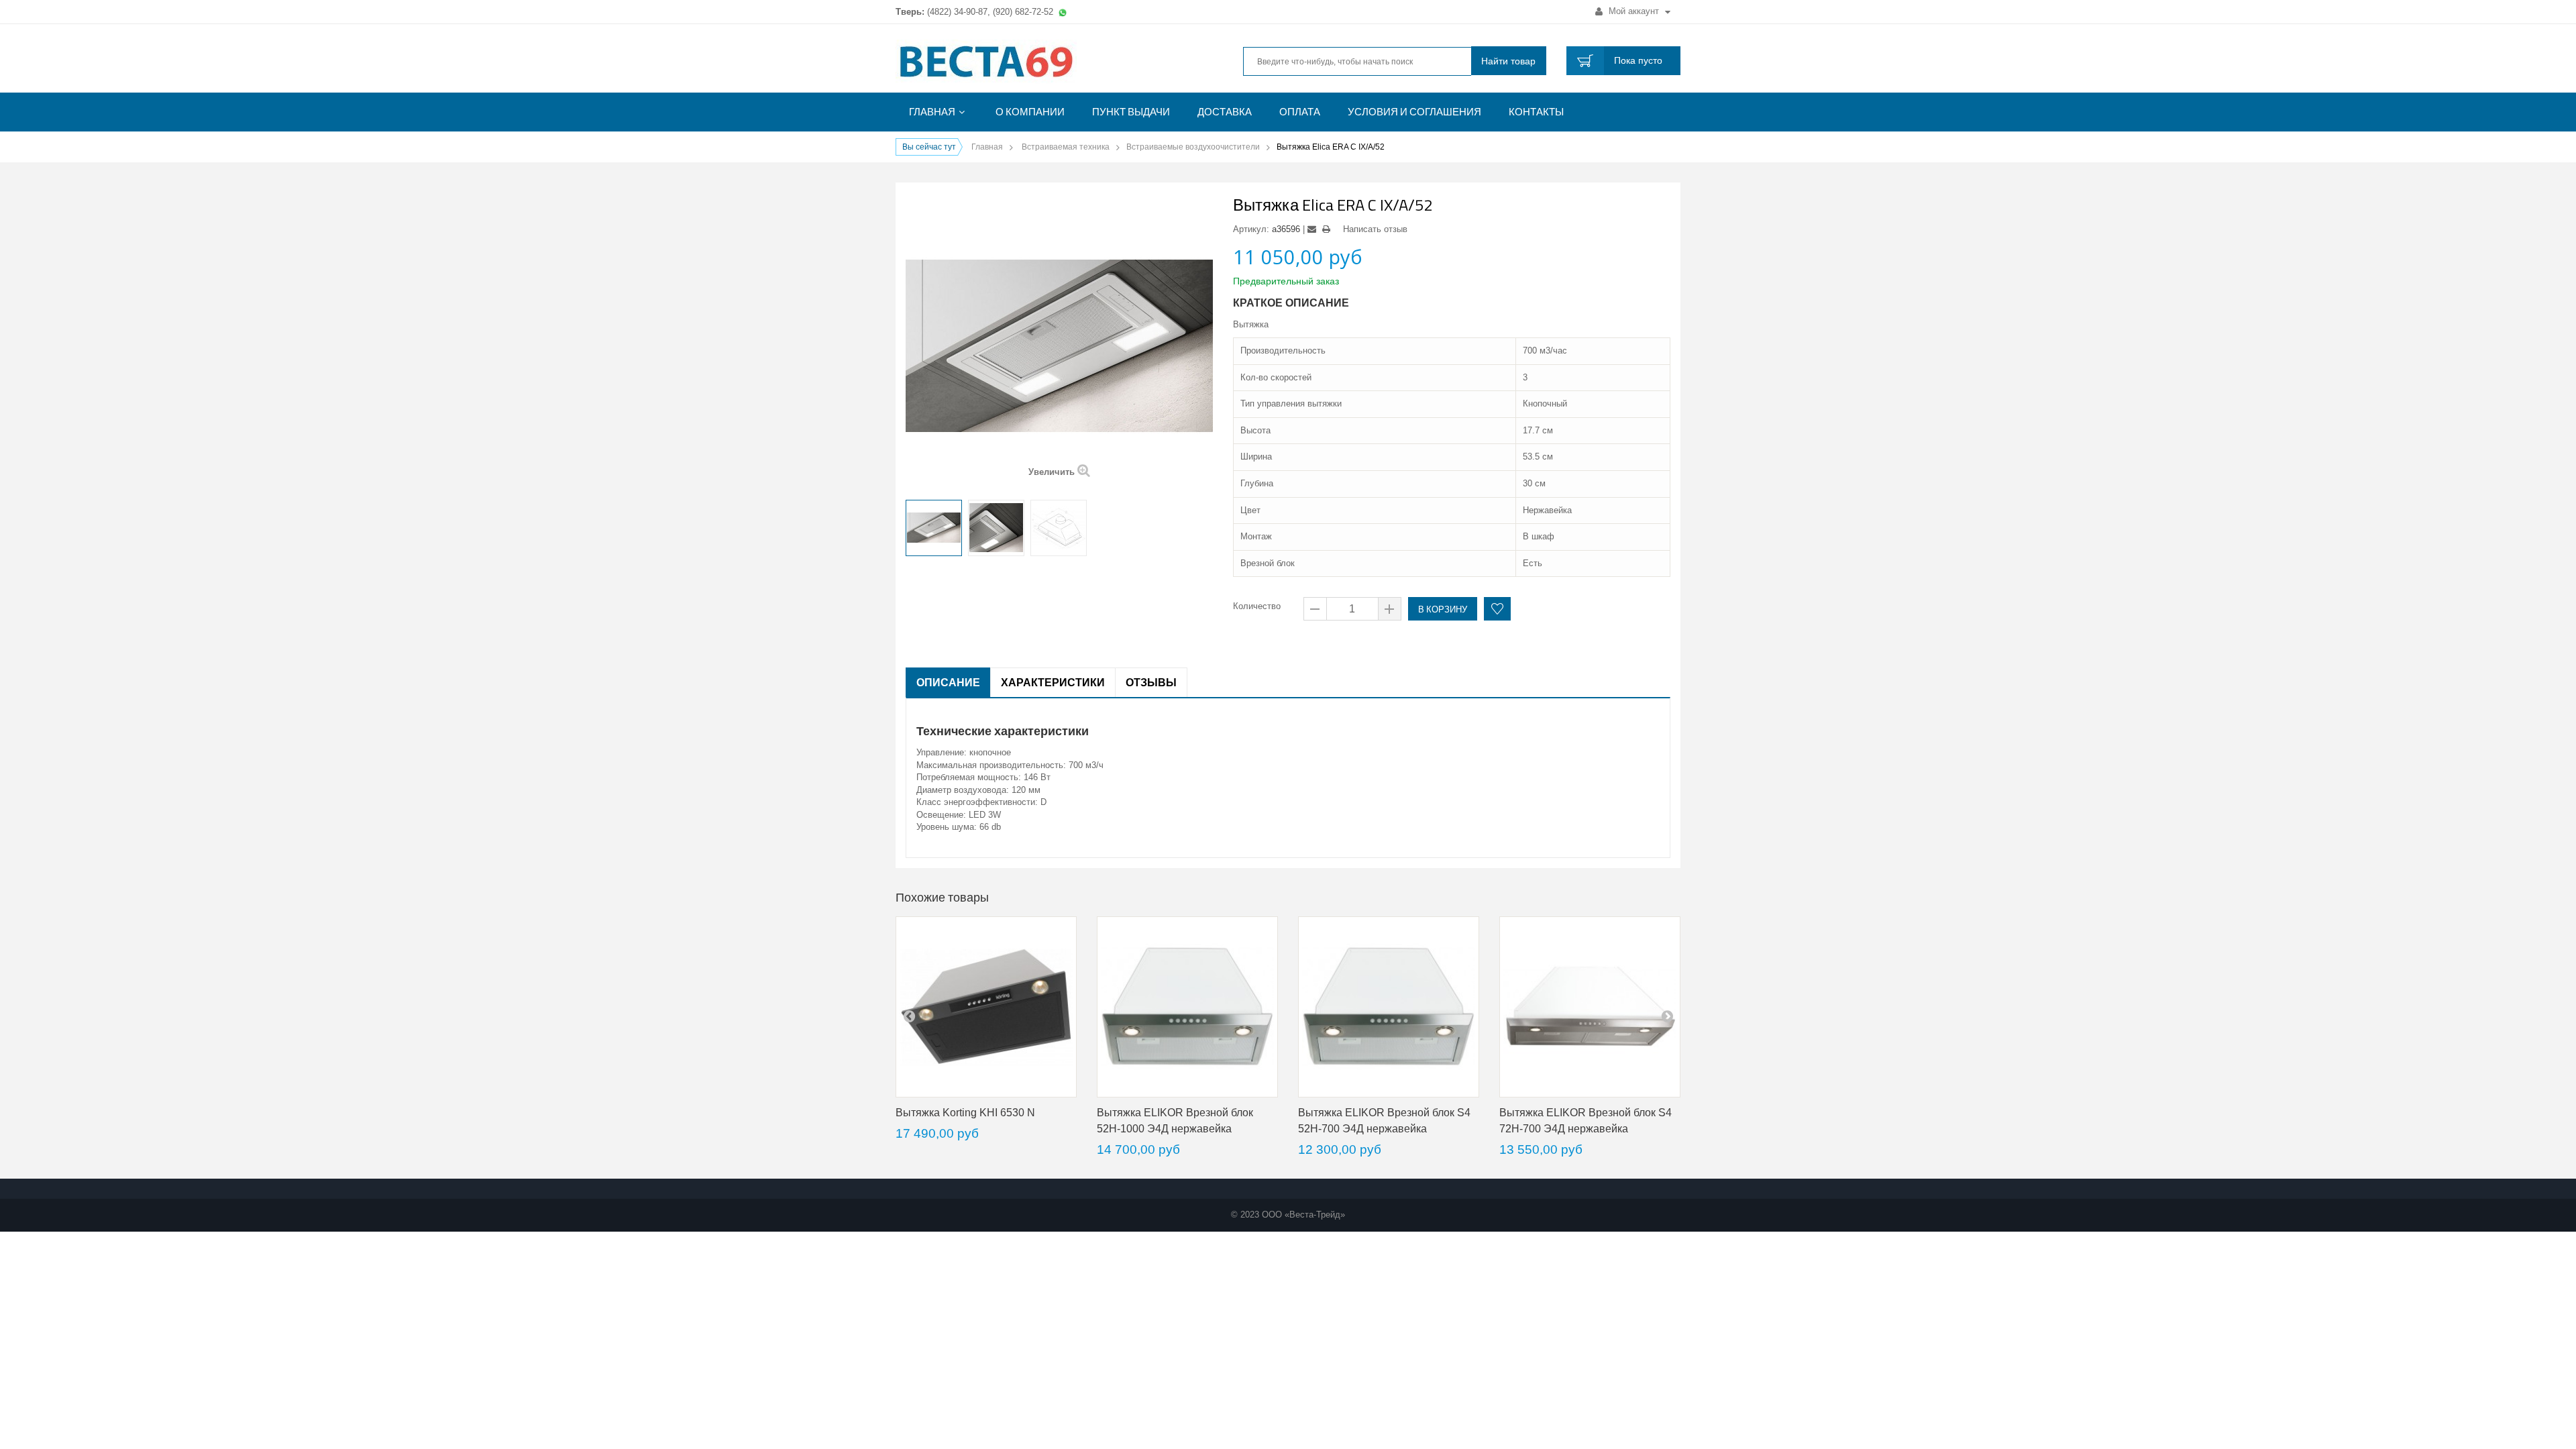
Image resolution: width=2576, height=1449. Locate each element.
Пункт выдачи (1131, 112)
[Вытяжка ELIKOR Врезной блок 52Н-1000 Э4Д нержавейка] (1187, 1007)
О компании (1030, 112)
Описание (948, 682)
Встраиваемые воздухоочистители (1193, 147)
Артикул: (1251, 229)
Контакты (1536, 112)
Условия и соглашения (1414, 112)
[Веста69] (1020, 63)
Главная (932, 112)
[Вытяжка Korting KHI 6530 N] (986, 1007)
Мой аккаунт (1634, 11)
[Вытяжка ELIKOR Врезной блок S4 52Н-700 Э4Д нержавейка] (1389, 1007)
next (1667, 1016)
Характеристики (1053, 682)
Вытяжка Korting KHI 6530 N (965, 1113)
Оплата (1300, 112)
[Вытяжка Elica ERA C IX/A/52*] (934, 528)
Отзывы (1151, 682)
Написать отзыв (1375, 229)
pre (909, 1016)
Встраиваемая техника (1066, 147)
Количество (1257, 606)
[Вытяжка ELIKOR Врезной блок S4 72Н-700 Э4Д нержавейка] (1590, 1007)
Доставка (1225, 112)
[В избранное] (1497, 609)
